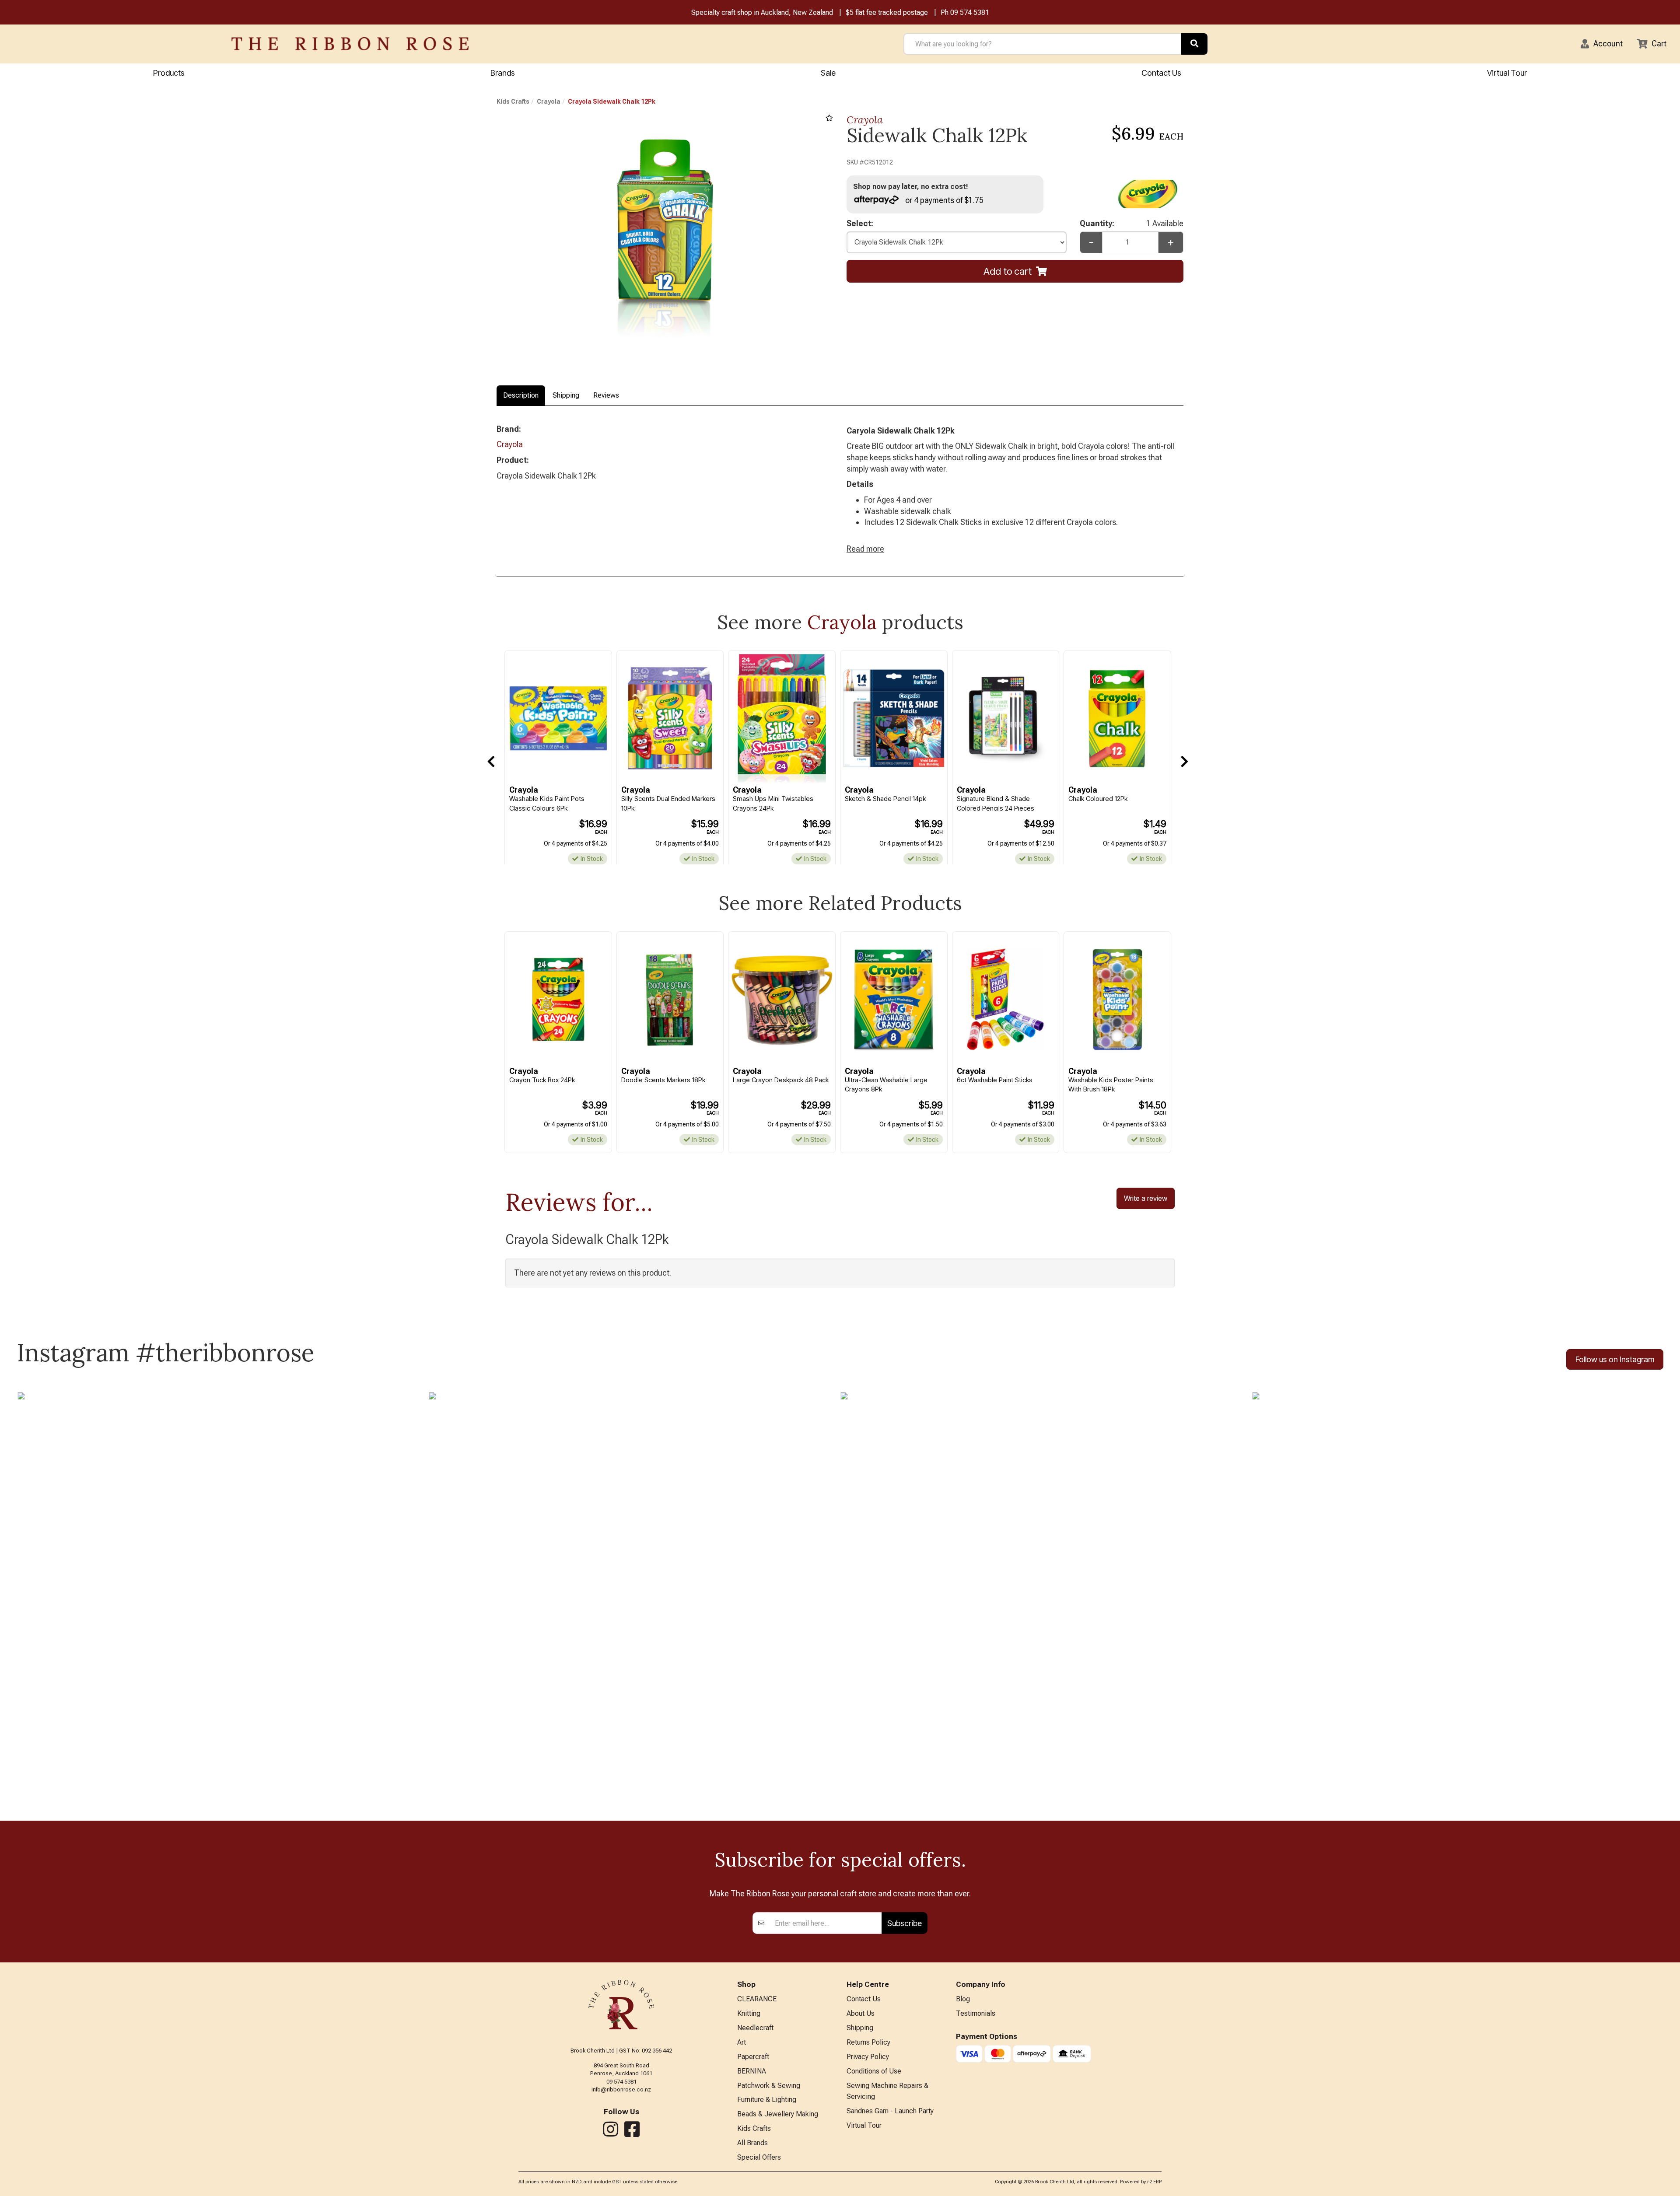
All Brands (752, 2143)
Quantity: (1132, 223)
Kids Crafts (513, 101)
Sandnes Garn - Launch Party (890, 2111)
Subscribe (905, 1923)
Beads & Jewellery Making (778, 2114)
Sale (828, 73)
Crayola (549, 101)
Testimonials (976, 2013)
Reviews (606, 395)
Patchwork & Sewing (769, 2086)
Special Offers (759, 2157)
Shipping (566, 395)
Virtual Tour (1507, 73)
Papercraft (753, 2057)
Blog (963, 1999)
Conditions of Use (874, 2071)
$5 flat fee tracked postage (887, 12)
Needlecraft (755, 2028)
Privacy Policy (868, 2057)
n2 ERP (1154, 2182)
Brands (503, 73)
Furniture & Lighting (767, 2100)
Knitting (749, 2013)
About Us (861, 2013)
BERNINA (752, 2071)
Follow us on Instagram (1615, 1359)
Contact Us (1161, 73)
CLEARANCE (757, 1999)
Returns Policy (868, 2042)
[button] (1602, 44)
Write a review (1146, 1198)
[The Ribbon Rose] (350, 44)
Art (742, 2042)
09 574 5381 (970, 12)
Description (521, 395)
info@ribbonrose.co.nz (621, 2089)
